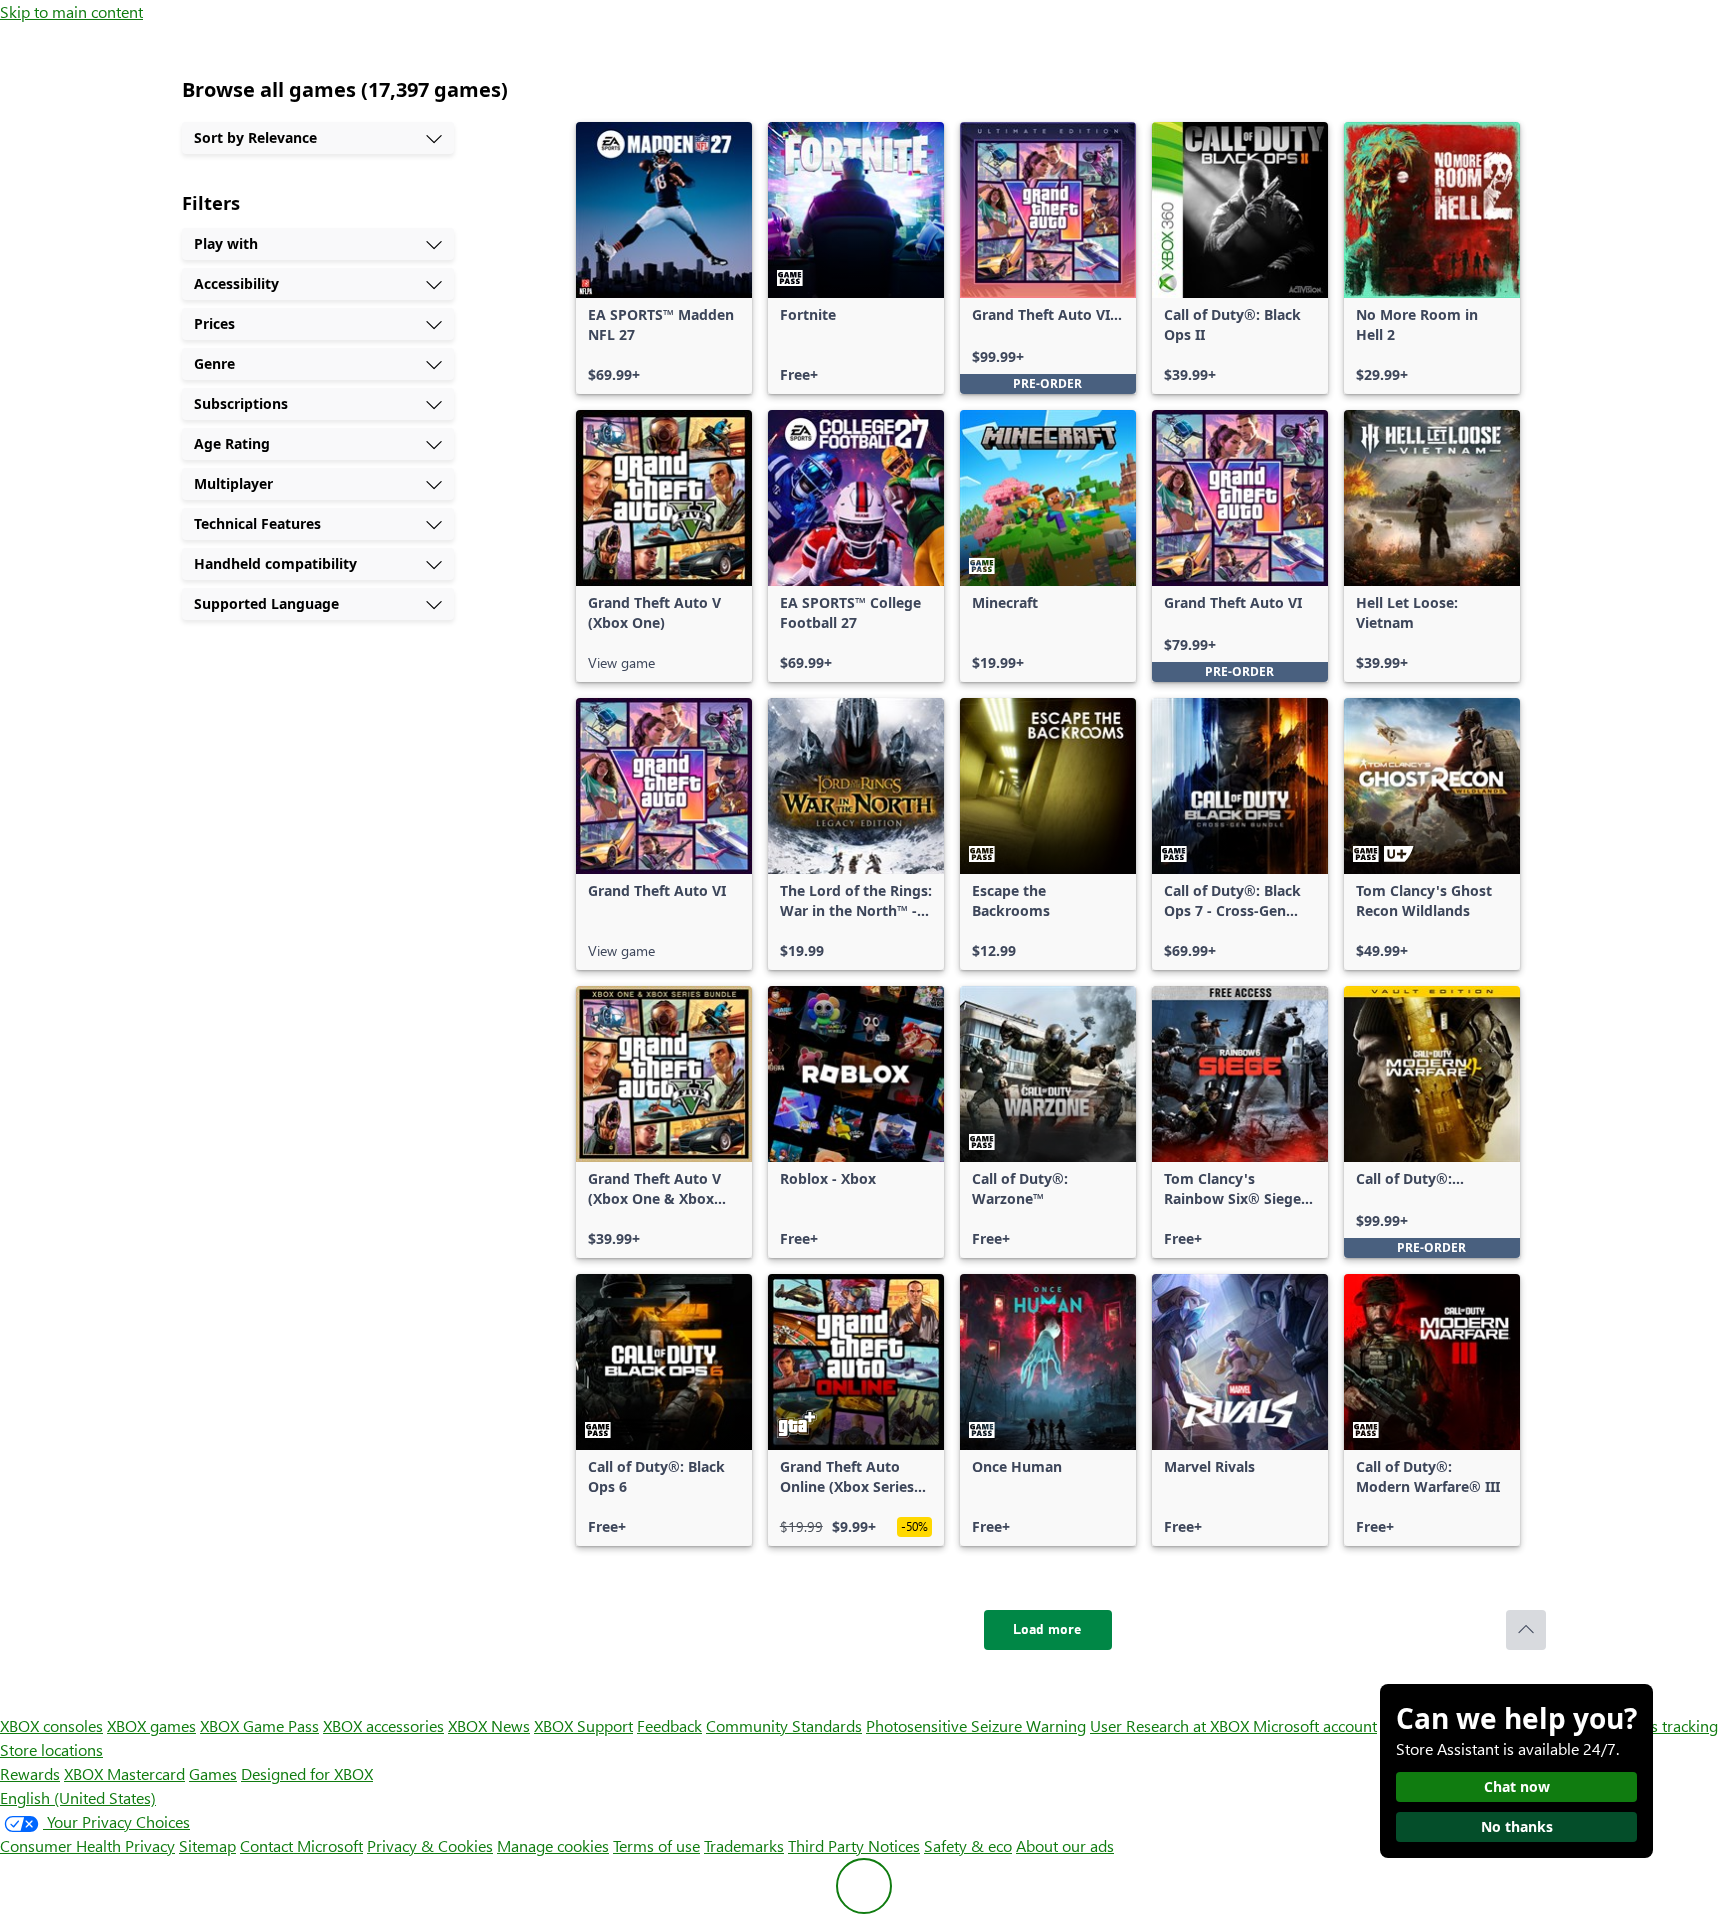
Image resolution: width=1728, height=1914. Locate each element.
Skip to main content (71, 11)
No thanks (1517, 1826)
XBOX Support (583, 1725)
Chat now (1517, 1786)
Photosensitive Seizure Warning (976, 1725)
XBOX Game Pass (259, 1725)
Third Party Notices (854, 1845)
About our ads (1065, 1845)
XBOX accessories (383, 1725)
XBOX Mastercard (124, 1773)
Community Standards (784, 1725)
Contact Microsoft (301, 1845)
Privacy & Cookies (430, 1845)
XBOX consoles (51, 1725)
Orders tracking (1664, 1725)
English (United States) (78, 1797)
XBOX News (489, 1725)
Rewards (30, 1773)
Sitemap (207, 1845)
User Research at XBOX (1171, 1725)
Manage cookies (553, 1845)
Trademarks (744, 1845)
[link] (664, 258)
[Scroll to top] (1526, 1630)
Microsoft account (1315, 1725)
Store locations (51, 1749)
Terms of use (656, 1845)
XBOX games (151, 1725)
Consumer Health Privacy (87, 1845)
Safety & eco (968, 1845)
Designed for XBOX (307, 1773)
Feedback (669, 1725)
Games (213, 1773)
